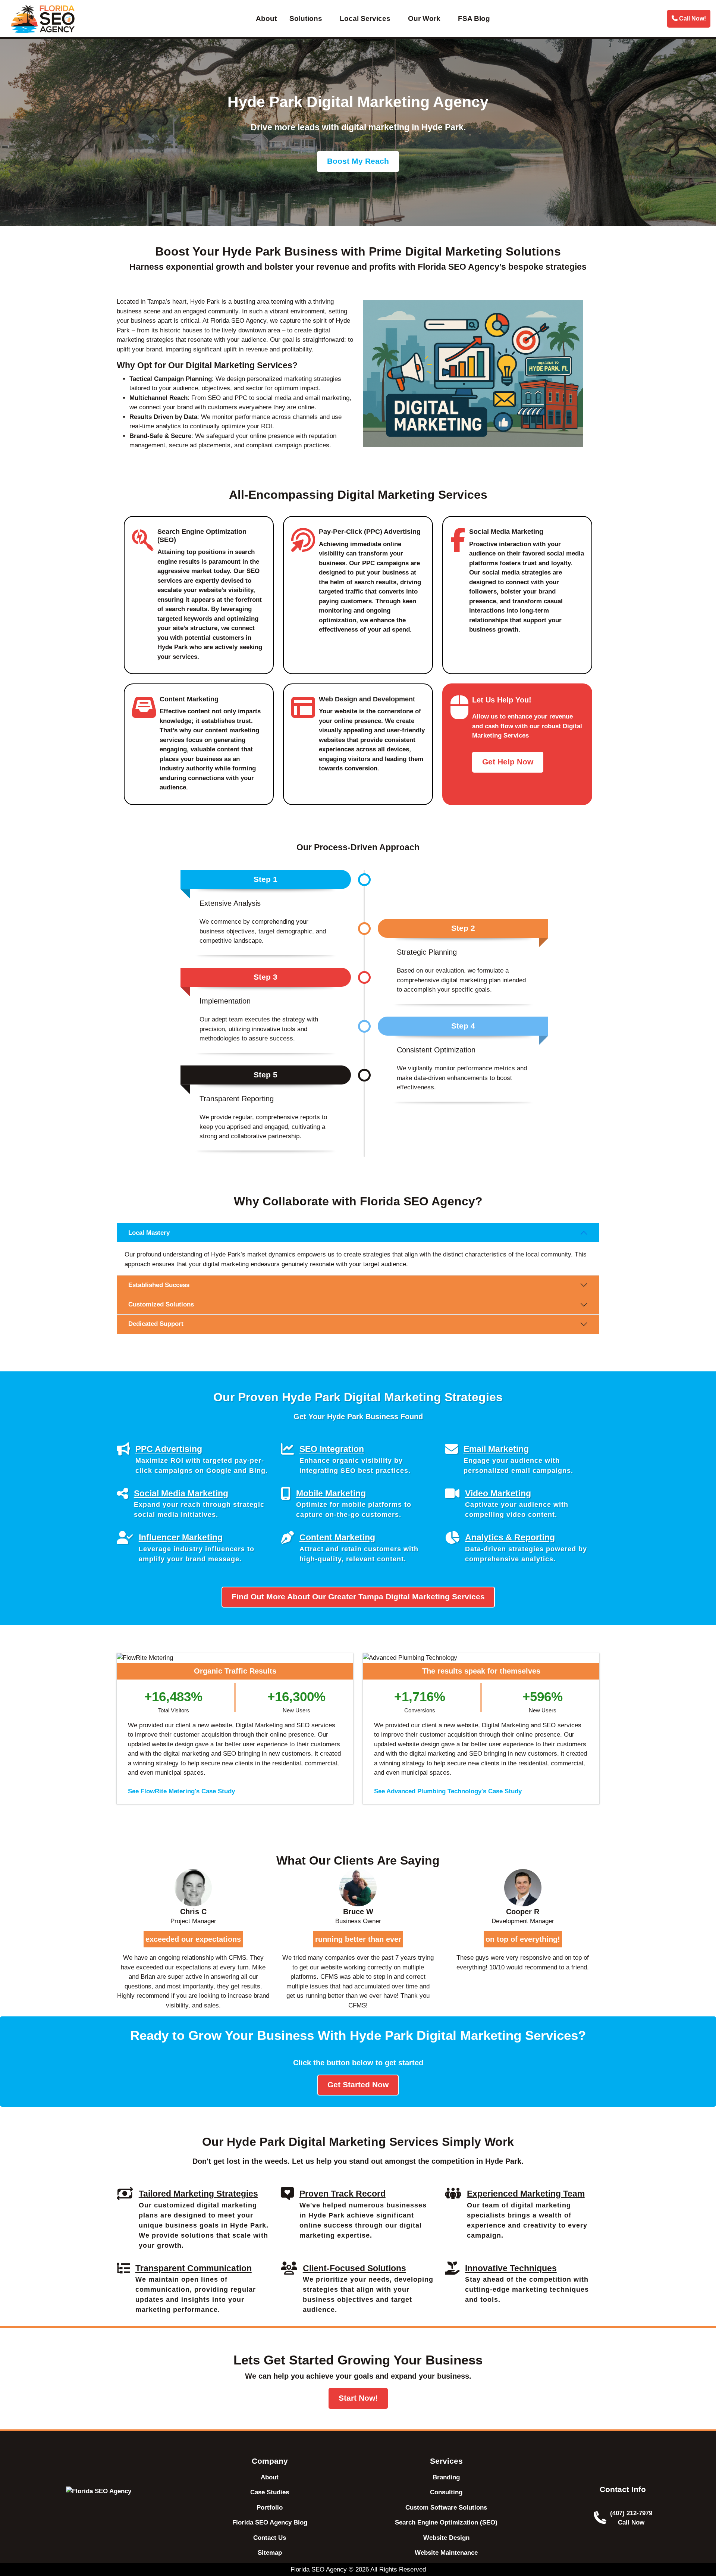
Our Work (424, 18)
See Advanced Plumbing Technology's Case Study (448, 1791)
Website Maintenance (446, 2553)
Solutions (306, 18)
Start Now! (358, 2398)
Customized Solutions (161, 1304)
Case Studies (270, 2492)
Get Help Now (508, 762)
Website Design (446, 2538)
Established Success (159, 1285)
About (266, 18)
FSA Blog (474, 18)
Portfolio (270, 2508)
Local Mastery (149, 1233)
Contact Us (270, 2538)
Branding (446, 2477)
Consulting (446, 2492)
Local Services (365, 18)
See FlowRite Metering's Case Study (181, 1791)
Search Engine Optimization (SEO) (446, 2522)
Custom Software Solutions (446, 2508)
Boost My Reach (358, 161)
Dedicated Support (156, 1324)
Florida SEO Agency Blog (270, 2522)
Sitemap (270, 2553)
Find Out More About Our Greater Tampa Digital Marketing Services (358, 1597)
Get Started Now (358, 2085)
